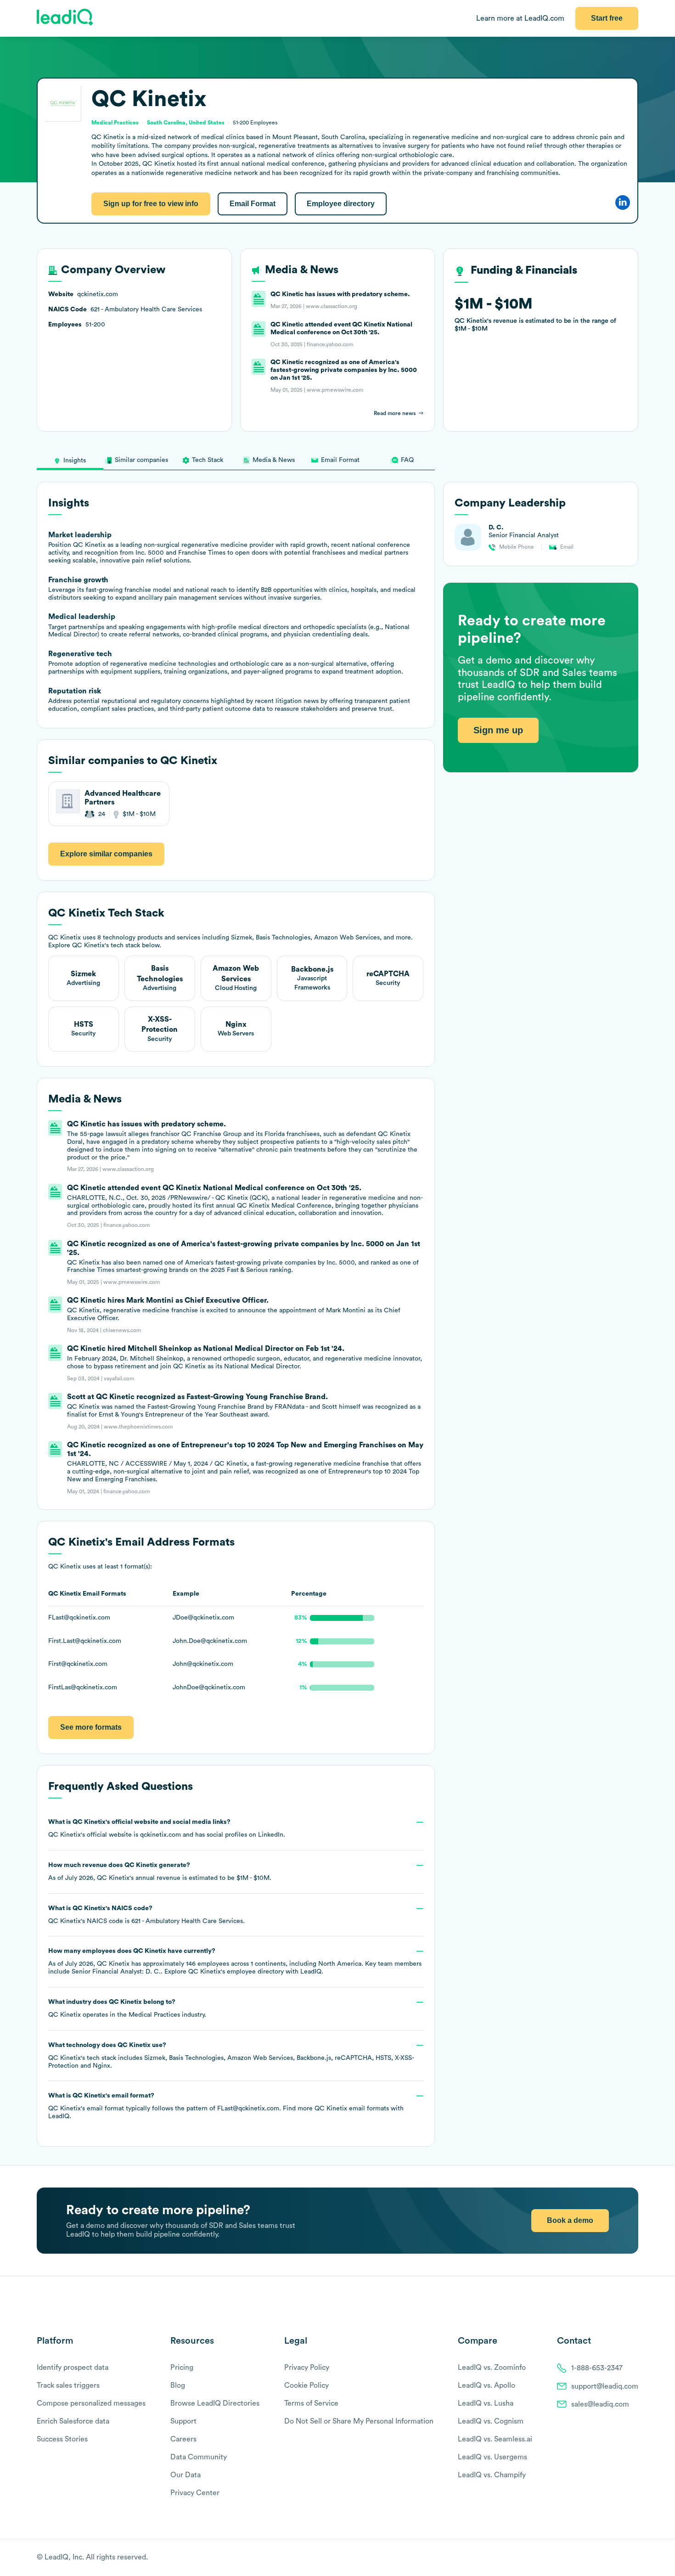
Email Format (253, 204)
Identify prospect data (73, 2368)
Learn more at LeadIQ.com (520, 18)
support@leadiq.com (605, 2386)
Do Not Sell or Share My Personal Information (359, 2421)
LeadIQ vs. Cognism (491, 2421)
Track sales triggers (68, 2385)
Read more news (395, 413)
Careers (183, 2439)
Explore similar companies (106, 854)
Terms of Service (311, 2403)
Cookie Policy (307, 2385)
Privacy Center (195, 2493)
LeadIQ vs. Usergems (492, 2457)
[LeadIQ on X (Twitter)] (618, 2558)
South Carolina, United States (186, 123)
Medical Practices (154, 2015)
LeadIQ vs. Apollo (487, 2385)
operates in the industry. (127, 2008)
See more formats (91, 1727)
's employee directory (236, 1972)
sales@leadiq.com (600, 2404)
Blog (178, 2385)
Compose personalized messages (91, 2403)
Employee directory (341, 204)
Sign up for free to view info (151, 204)
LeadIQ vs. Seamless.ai (495, 2439)
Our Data (186, 2475)
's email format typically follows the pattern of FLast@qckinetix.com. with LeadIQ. (226, 2106)
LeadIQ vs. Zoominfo (492, 2368)
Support (183, 2421)
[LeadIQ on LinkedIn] (626, 2558)
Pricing (182, 2368)
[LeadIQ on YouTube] (634, 2558)
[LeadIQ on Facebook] (612, 2558)
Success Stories (62, 2439)
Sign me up (498, 730)
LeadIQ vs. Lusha (486, 2403)
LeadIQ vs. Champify (492, 2475)
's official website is (167, 1828)
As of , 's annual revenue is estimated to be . (160, 1872)
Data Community (199, 2457)
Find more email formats (336, 2109)
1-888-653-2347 (597, 2368)
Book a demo (570, 2220)
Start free (607, 18)
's (146, 1915)
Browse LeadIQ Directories (215, 2403)
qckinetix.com (160, 1835)
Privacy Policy (307, 2368)
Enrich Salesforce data (73, 2421)
